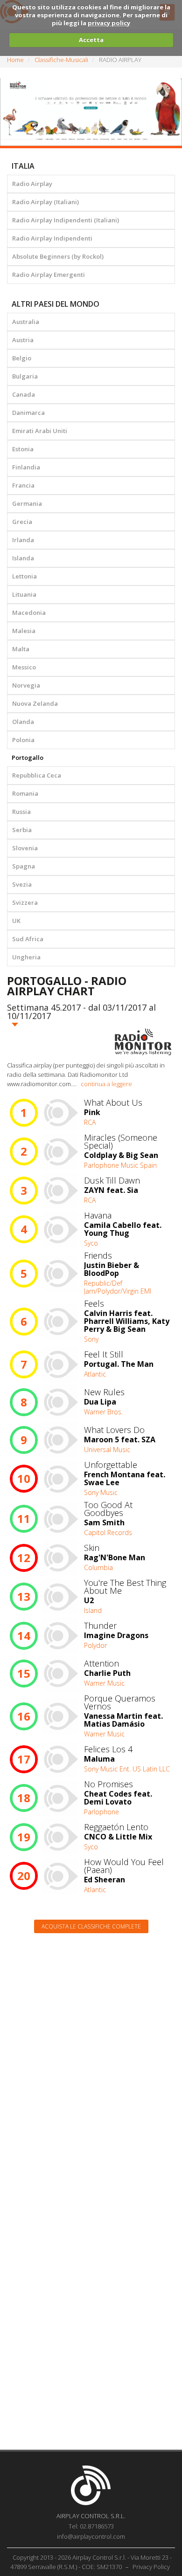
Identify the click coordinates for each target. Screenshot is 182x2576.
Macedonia (29, 613)
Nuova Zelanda (35, 703)
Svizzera (25, 902)
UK (16, 921)
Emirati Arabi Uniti (40, 431)
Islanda (23, 558)
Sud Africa (28, 939)
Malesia (24, 631)
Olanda (23, 722)
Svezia (22, 884)
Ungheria (26, 957)
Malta (21, 649)
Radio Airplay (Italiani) (45, 202)
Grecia (22, 522)
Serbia (22, 830)
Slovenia (25, 848)
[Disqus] (91, 2059)
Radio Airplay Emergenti (49, 275)
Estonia (23, 449)
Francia (23, 485)
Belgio (22, 358)
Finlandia (26, 467)
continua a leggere (106, 1084)
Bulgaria (25, 376)
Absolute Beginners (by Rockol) (58, 256)
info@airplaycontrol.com (91, 2536)
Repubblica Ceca (37, 775)
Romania (25, 793)
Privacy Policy (151, 2567)
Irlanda (23, 540)
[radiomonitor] (143, 1042)
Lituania (24, 594)
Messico (24, 667)
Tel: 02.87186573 (91, 2526)
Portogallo (28, 758)
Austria (23, 340)
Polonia (23, 740)
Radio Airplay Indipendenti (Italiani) (66, 220)
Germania (27, 503)
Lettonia (24, 576)
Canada (24, 394)
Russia (21, 812)
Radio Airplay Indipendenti (52, 238)
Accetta (91, 40)
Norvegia (26, 685)
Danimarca (28, 413)
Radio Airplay (32, 184)
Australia (26, 322)
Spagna (24, 866)
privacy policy (109, 23)
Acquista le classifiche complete (91, 1926)
